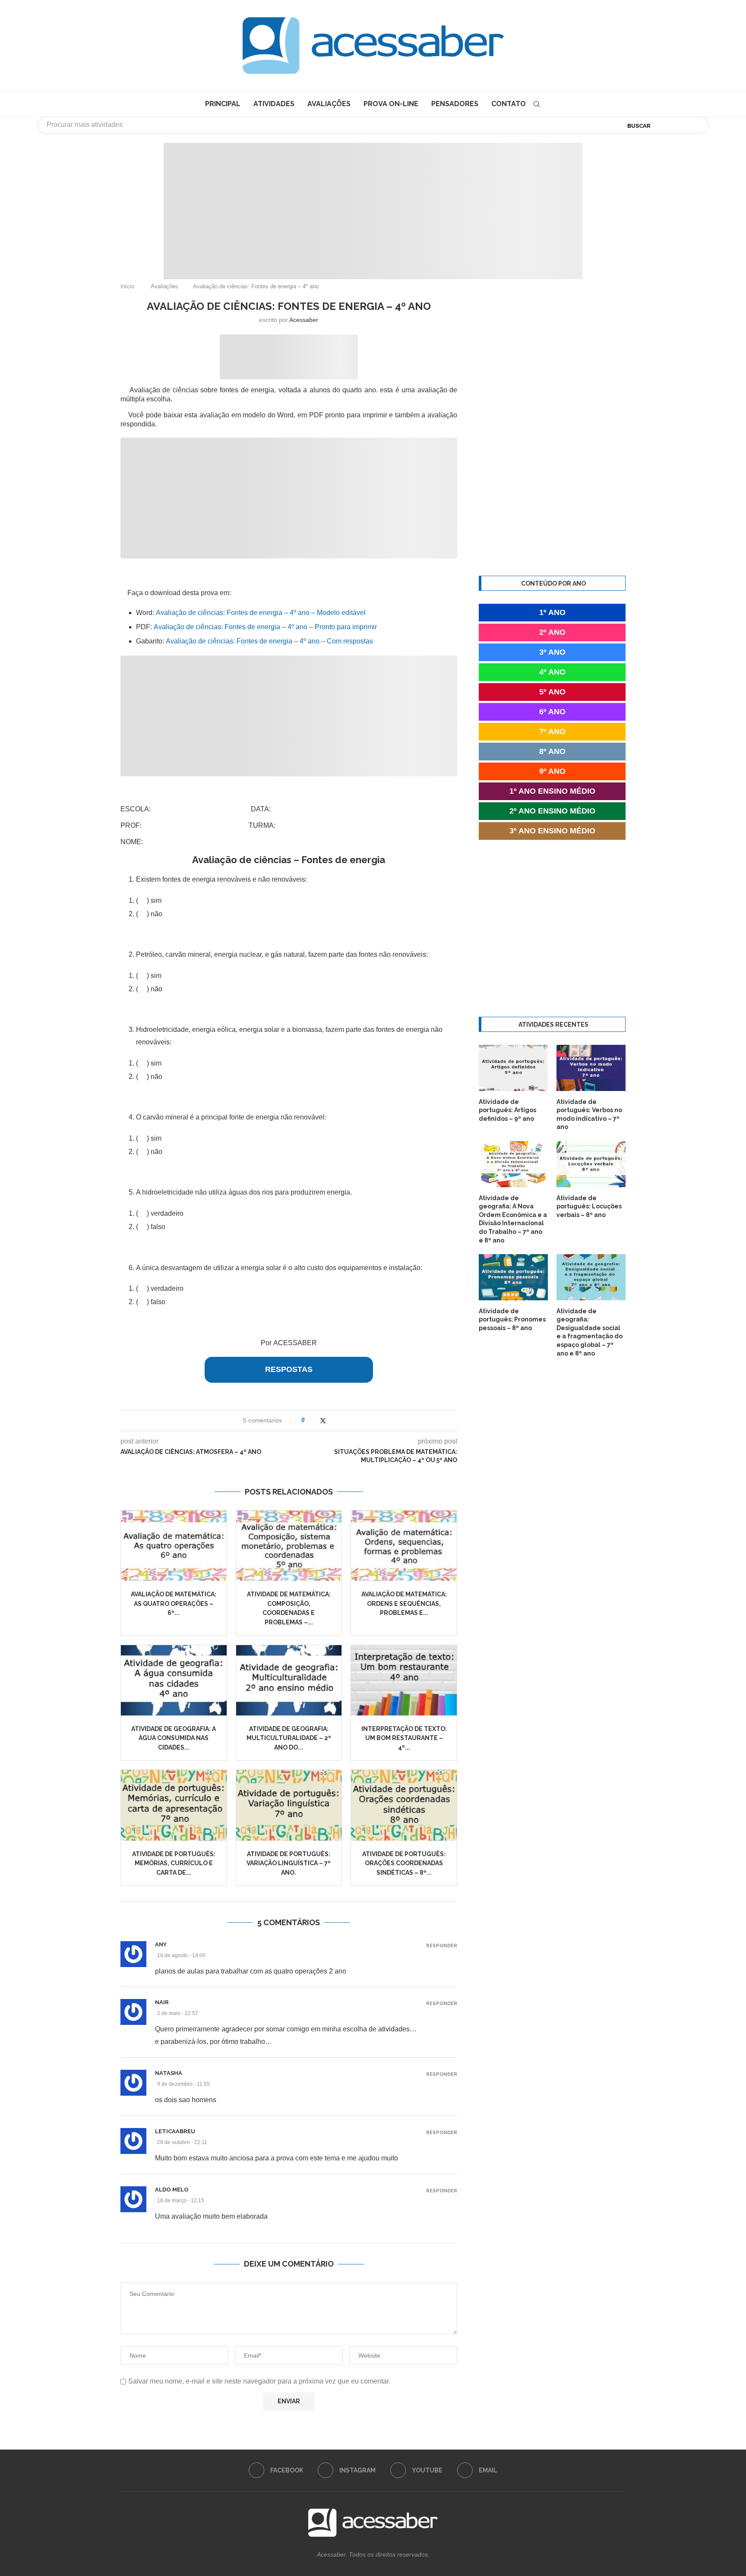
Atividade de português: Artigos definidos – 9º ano (507, 1110)
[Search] (537, 104)
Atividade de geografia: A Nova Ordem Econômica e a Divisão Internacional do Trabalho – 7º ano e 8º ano (513, 1219)
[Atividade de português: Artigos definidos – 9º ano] (513, 1068)
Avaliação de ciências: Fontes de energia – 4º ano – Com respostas (269, 641)
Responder (442, 1946)
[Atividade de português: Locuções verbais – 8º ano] (591, 1164)
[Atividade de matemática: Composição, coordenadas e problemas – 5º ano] (289, 1546)
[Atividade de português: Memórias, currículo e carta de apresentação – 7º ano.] (174, 1805)
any (161, 1944)
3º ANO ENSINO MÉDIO (552, 831)
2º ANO (552, 632)
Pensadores (455, 104)
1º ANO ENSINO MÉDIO (552, 791)
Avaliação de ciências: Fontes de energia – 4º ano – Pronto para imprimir (265, 627)
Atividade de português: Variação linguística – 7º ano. (289, 1863)
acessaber (304, 320)
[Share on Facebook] (314, 1420)
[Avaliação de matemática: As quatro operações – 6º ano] (174, 1546)
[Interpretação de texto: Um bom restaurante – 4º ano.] (404, 1680)
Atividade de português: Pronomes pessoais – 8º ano (512, 1320)
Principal (223, 104)
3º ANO (552, 652)
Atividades (274, 104)
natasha (169, 2073)
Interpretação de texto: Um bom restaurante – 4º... (404, 1738)
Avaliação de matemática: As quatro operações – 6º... (174, 1603)
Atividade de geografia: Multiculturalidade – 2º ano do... (289, 1738)
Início (127, 286)
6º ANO (552, 712)
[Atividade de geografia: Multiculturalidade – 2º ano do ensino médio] (289, 1680)
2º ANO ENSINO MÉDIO (552, 811)
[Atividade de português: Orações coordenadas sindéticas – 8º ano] (404, 1805)
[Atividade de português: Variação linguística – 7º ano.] (289, 1805)
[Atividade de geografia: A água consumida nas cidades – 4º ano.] (174, 1680)
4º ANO (552, 672)
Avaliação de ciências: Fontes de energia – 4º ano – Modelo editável (261, 613)
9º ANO (552, 771)
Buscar (639, 126)
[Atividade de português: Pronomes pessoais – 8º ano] (513, 1277)
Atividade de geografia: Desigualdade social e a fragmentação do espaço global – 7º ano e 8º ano (590, 1332)
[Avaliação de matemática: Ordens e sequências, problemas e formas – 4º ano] (404, 1546)
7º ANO (552, 731)
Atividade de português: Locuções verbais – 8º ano (589, 1206)
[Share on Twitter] (323, 1420)
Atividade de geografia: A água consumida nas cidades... (174, 1738)
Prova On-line (391, 104)
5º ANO (552, 692)
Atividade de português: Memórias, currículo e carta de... (174, 1863)
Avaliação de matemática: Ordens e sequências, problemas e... (404, 1603)
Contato (509, 104)
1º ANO (552, 612)
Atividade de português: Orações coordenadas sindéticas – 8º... (404, 1863)
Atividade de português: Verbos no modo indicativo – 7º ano (589, 1115)
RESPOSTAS (289, 1369)
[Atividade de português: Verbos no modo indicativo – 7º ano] (591, 1068)
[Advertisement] (673, 2490)
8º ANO (552, 751)
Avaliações (329, 104)
